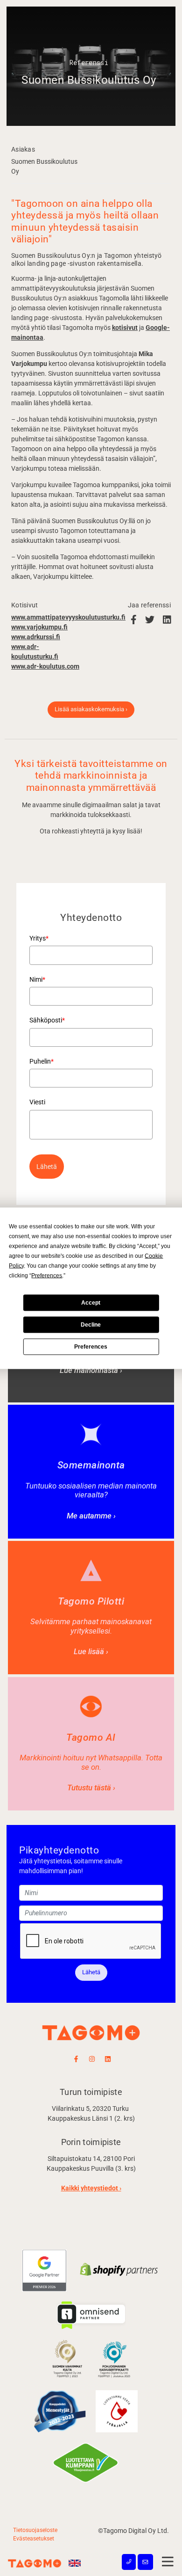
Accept (91, 1303)
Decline (91, 1325)
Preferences (91, 1347)
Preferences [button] (47, 1275)
